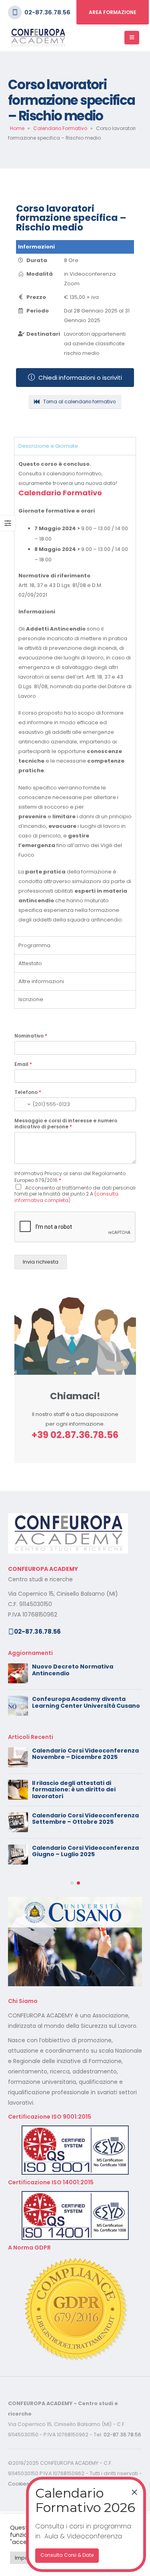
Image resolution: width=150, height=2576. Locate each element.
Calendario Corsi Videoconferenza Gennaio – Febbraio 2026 (85, 1916)
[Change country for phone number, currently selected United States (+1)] (23, 1104)
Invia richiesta (41, 1262)
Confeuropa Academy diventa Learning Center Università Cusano (86, 1702)
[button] (72, 1948)
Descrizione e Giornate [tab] (48, 446)
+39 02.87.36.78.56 (75, 1435)
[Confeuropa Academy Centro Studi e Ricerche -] (38, 38)
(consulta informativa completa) (66, 1197)
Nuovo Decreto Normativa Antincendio (73, 1670)
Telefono (28, 1092)
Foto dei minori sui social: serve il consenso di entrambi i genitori (82, 1754)
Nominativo (31, 1036)
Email (23, 1064)
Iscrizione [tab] (31, 999)
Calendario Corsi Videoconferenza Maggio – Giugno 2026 (85, 1786)
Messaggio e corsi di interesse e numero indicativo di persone (66, 1124)
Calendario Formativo (60, 128)
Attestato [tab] (30, 963)
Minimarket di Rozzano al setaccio (84, 1815)
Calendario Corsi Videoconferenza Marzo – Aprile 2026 (85, 1884)
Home (17, 128)
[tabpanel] (75, 696)
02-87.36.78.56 (47, 12)
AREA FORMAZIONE (113, 12)
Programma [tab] (34, 945)
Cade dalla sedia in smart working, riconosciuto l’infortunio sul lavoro (85, 1851)
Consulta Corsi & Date (67, 2555)
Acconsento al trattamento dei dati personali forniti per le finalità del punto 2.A (75, 1194)
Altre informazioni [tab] (41, 981)
